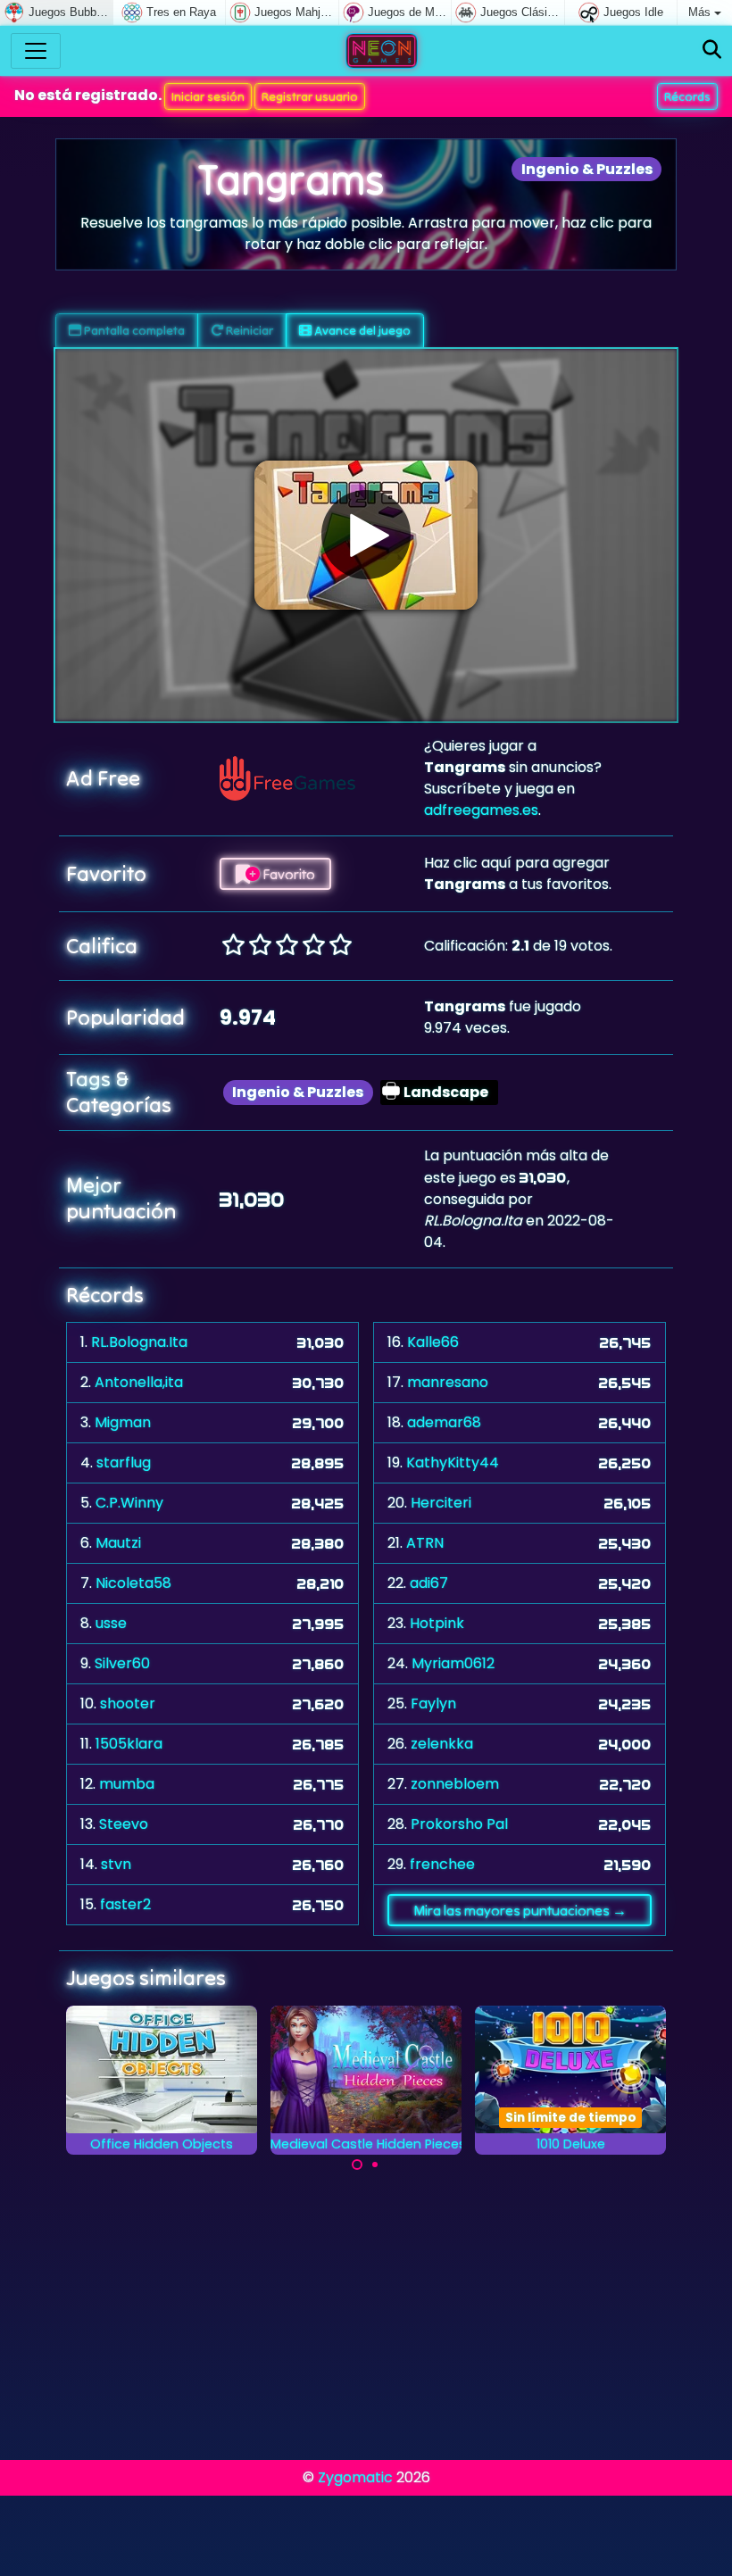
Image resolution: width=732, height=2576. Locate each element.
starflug (124, 1463)
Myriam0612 (453, 1663)
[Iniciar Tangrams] (366, 535)
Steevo (124, 1824)
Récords (687, 96)
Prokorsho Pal (459, 1824)
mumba (127, 1784)
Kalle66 (433, 1342)
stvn (116, 1864)
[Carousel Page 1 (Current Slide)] (357, 2165)
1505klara (129, 1744)
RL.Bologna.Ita (139, 1342)
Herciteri (441, 1503)
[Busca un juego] (712, 50)
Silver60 (122, 1663)
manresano (448, 1382)
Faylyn (433, 1703)
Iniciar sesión (208, 96)
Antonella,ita (139, 1382)
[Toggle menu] (36, 51)
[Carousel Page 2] (375, 2165)
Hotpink (437, 1623)
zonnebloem (455, 1784)
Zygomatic (355, 2477)
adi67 (429, 1583)
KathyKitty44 (453, 1463)
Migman (123, 1422)
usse (111, 1623)
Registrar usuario (310, 96)
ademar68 (444, 1422)
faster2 (125, 1904)
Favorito (287, 874)
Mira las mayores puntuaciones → (520, 1910)
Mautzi (118, 1543)
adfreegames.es (481, 810)
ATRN (425, 1543)
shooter (128, 1703)
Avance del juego (361, 330)
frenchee (442, 1864)
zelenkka (442, 1744)
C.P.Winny (129, 1503)
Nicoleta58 (133, 1583)
